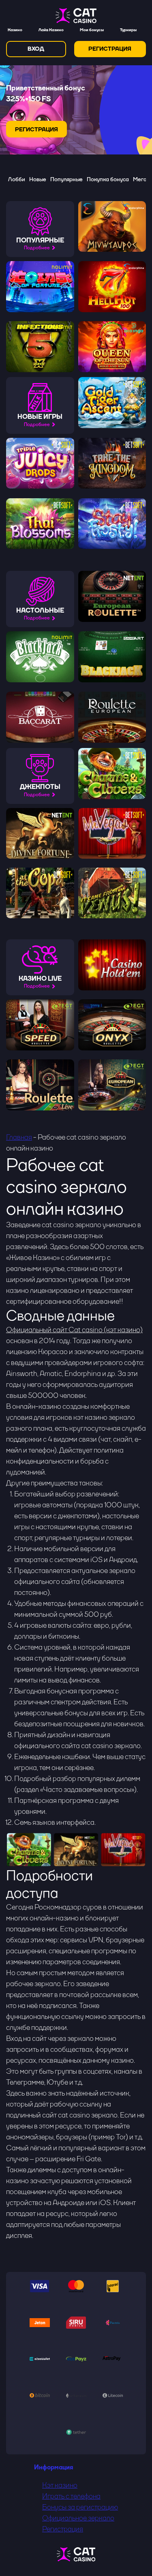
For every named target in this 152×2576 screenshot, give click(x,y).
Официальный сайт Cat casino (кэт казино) (74, 1330)
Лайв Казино (51, 30)
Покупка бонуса (108, 179)
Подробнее (37, 248)
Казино (15, 30)
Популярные (66, 179)
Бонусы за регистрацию (80, 2507)
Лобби (17, 179)
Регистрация (63, 2529)
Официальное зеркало (78, 2518)
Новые (38, 179)
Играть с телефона (71, 2496)
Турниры (128, 30)
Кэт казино (60, 2485)
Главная (19, 1137)
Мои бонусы (92, 30)
